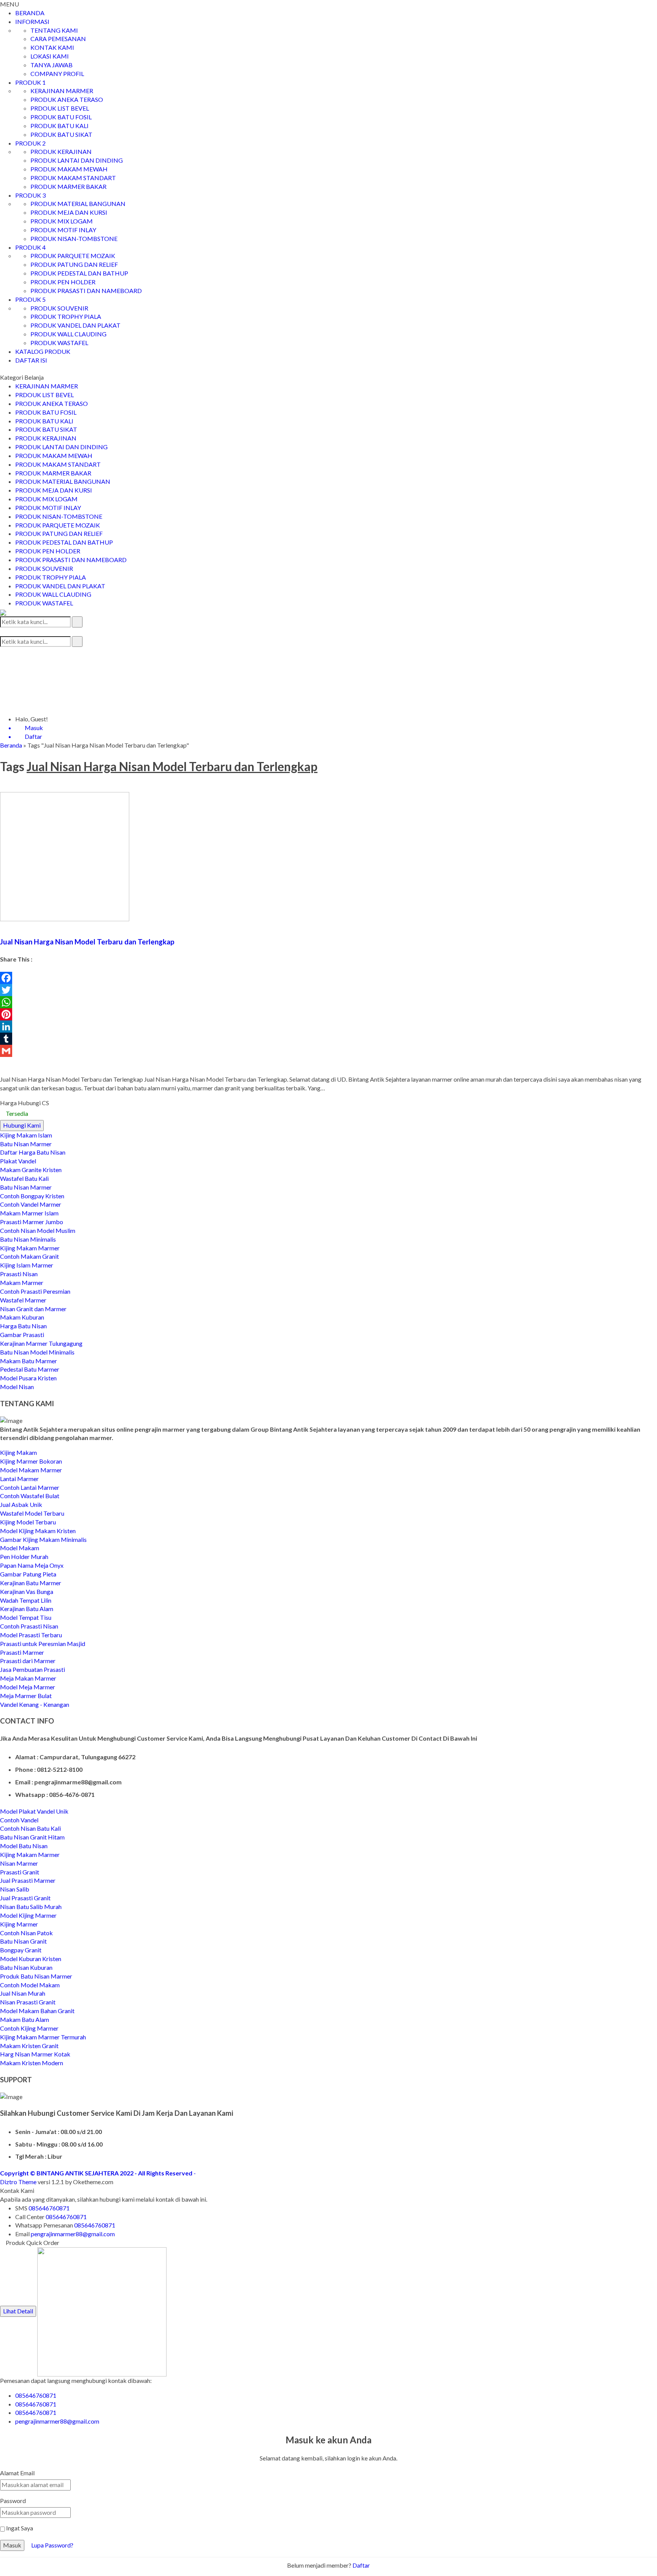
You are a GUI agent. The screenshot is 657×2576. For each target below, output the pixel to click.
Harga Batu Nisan (23, 1326)
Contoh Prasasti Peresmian (35, 1291)
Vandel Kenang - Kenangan (35, 1704)
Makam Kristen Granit (29, 2046)
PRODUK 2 (30, 143)
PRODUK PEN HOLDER (63, 282)
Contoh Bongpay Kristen (32, 1196)
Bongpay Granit (21, 1950)
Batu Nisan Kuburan (26, 1967)
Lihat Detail (18, 2311)
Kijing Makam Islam (26, 1135)
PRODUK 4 (30, 247)
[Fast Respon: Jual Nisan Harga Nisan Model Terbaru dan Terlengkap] (3, 925)
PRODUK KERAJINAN (61, 151)
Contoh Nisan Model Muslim (38, 1230)
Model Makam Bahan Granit (37, 2011)
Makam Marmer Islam (29, 1213)
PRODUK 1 (30, 82)
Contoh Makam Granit (29, 1256)
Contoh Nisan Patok (26, 1933)
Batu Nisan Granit (23, 1941)
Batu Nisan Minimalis (28, 1239)
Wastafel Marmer (23, 1300)
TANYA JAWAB (52, 65)
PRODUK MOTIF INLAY (63, 230)
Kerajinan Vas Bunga (27, 1591)
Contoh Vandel (19, 1820)
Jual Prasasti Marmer (28, 1880)
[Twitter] (328, 990)
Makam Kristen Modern (32, 2063)
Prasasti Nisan (19, 1274)
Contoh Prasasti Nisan (29, 1626)
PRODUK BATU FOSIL (61, 117)
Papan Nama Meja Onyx (32, 1565)
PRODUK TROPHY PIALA (66, 316)
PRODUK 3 (30, 195)
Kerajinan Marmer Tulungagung (41, 1343)
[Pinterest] (328, 1014)
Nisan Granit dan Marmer (33, 1309)
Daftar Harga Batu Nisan (33, 1152)
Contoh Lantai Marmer (30, 1487)
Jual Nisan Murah (23, 1993)
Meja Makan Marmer (28, 1678)
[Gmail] (328, 1051)
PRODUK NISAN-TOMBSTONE (74, 238)
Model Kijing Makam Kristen (38, 1531)
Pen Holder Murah (24, 1557)
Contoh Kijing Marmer (29, 2028)
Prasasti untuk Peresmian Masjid (43, 1644)
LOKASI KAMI (50, 56)
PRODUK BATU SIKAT (61, 134)
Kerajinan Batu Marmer (31, 1583)
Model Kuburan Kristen (31, 1959)
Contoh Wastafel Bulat (30, 1496)
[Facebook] (328, 978)
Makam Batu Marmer (29, 1361)
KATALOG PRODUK (43, 351)
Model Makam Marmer (31, 1470)
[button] (77, 622)
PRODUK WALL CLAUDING (68, 334)
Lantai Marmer (19, 1479)
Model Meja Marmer (28, 1687)
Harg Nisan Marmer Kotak (35, 2054)
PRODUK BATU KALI (60, 126)
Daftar (361, 2565)
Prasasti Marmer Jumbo (32, 1222)
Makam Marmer (22, 1282)
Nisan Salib (15, 1889)
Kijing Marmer (19, 1924)
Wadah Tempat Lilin (26, 1600)
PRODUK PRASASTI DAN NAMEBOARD (86, 291)
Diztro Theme (18, 2182)
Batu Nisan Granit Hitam (32, 1837)
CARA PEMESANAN (58, 39)
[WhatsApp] (328, 1002)
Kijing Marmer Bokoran (31, 1461)
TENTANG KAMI (54, 30)
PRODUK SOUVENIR (59, 308)
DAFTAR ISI (31, 360)
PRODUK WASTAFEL (59, 343)
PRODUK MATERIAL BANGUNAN (78, 204)
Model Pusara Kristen (28, 1378)
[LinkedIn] (328, 1027)
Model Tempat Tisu (26, 1617)
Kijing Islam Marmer (27, 1265)
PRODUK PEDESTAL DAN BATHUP (79, 273)
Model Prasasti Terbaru (31, 1635)
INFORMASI (32, 21)
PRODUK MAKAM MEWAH (69, 169)
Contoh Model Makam (30, 1985)
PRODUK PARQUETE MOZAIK (73, 256)
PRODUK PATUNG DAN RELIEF (74, 264)
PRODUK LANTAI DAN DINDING (77, 160)
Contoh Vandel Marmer (31, 1204)
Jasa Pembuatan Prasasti (33, 1669)
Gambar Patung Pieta (28, 1574)
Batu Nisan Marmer (26, 1144)
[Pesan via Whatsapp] (2, 651)
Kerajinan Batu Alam (27, 1609)
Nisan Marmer (19, 1863)
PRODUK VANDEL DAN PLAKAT (75, 325)
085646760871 (49, 2208)
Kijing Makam (18, 1452)
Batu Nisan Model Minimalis (37, 1352)
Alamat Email (17, 2473)
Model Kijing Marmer (28, 1915)
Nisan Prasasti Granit (28, 2002)
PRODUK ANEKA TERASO (67, 99)
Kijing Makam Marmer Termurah (43, 2037)
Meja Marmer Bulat (26, 1696)
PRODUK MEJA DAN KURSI (69, 212)
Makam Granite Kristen (31, 1170)
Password (13, 2501)
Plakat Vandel (18, 1161)
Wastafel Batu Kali (24, 1178)
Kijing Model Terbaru (28, 1522)
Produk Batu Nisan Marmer (36, 1976)
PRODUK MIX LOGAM (62, 221)
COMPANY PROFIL (57, 74)
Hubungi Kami (22, 1125)
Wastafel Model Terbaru (32, 1513)
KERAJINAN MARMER (62, 91)
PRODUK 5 (30, 299)
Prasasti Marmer (22, 1652)
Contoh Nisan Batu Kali (30, 1828)
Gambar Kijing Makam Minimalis (43, 1539)
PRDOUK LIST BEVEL (60, 108)
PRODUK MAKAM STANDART (73, 178)
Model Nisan (17, 1387)
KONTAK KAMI (52, 47)
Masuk (12, 2545)
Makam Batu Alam (25, 2019)
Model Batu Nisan (24, 1846)
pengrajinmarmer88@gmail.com (73, 2234)
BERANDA (30, 13)
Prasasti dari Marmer (28, 1661)
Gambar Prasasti (22, 1335)
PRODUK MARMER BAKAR (68, 186)
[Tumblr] (328, 1039)
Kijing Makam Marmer (30, 1248)
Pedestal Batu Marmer (30, 1369)
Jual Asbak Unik (21, 1504)
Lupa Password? (52, 2545)
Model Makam (20, 1548)
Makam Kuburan (22, 1317)
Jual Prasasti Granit (25, 1898)
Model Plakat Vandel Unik (34, 1811)
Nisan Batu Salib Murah (31, 1907)
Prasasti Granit (20, 1872)
